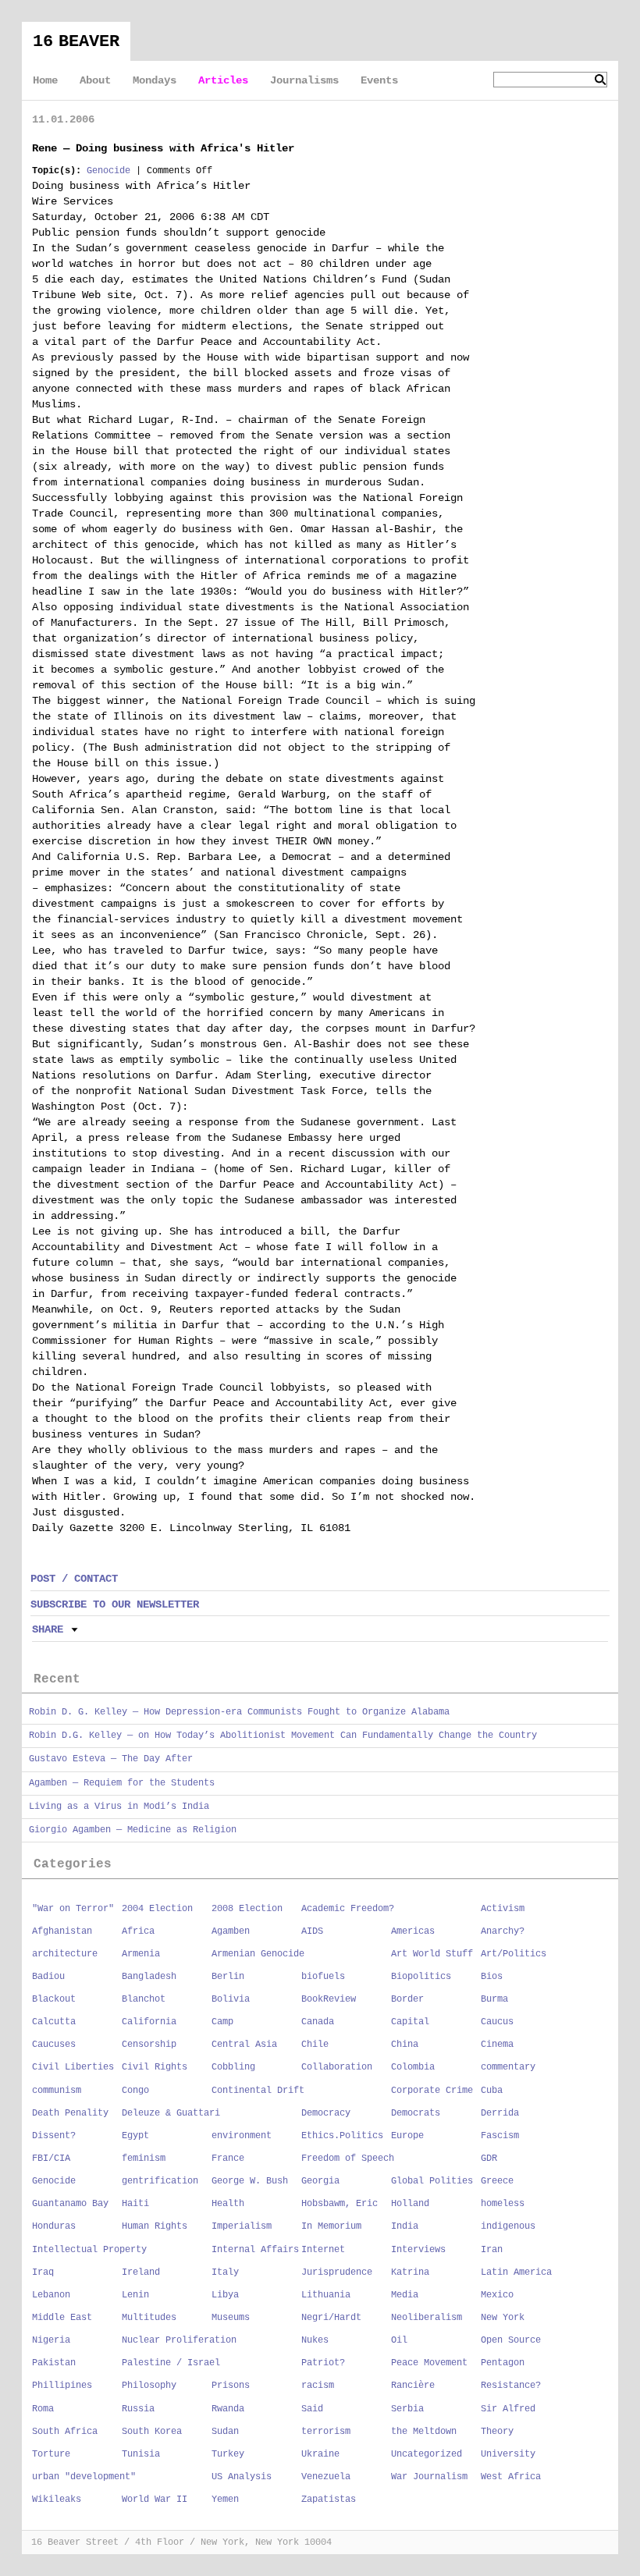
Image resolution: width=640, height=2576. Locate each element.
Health (228, 2204)
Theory (497, 2432)
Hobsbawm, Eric (340, 2204)
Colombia (413, 2067)
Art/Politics (514, 1954)
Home (45, 80)
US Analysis (242, 2477)
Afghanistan (62, 1931)
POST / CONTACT (74, 1579)
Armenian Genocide (258, 1954)
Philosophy (149, 2386)
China (405, 2045)
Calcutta (54, 2022)
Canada (318, 2022)
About (95, 80)
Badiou (48, 1977)
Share (48, 1629)
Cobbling (233, 2067)
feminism (144, 2159)
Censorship (149, 2045)
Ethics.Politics (342, 2136)
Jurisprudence (337, 2272)
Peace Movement (429, 2363)
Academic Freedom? (348, 1909)
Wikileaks (57, 2500)
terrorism (326, 2432)
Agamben (231, 1931)
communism (57, 2091)
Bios (492, 1977)
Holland (410, 2204)
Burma (494, 1999)
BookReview (329, 1999)
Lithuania (326, 2295)
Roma (43, 2409)
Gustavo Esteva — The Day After (111, 1759)
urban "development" (84, 2477)
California (149, 2022)
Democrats (416, 2113)
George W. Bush (250, 2181)
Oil (399, 2340)
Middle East (62, 2318)
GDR (489, 2159)
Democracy (326, 2113)
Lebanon (51, 2295)
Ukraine (320, 2454)
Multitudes (149, 2318)
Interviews (418, 2250)
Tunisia (141, 2454)
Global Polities (432, 2181)
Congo (135, 2091)
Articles (223, 80)
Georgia (320, 2181)
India (405, 2226)
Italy (225, 2272)
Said (312, 2409)
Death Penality (70, 2113)
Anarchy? (503, 1931)
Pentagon (503, 2363)
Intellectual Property (89, 2250)
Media (405, 2295)
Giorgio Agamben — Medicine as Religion (133, 1830)
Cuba (492, 2091)
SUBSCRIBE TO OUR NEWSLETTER (115, 1604)
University (508, 2454)
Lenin (135, 2295)
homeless (503, 2204)
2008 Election (247, 1909)
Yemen (225, 2500)
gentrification (160, 2181)
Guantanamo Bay (70, 2204)
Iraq (43, 2272)
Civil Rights (155, 2067)
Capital (410, 2022)
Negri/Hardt (331, 2318)
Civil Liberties (73, 2067)
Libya (225, 2295)
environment (242, 2136)
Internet (323, 2250)
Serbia (407, 2409)
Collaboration (337, 2067)
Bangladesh (149, 1977)
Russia (138, 2409)
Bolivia (231, 1999)
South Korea (152, 2432)
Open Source (511, 2340)
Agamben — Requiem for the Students (122, 1783)
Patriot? (323, 2363)
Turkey (228, 2454)
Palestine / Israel (171, 2363)
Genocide (108, 171)
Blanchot (144, 1999)
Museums (231, 2318)
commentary (508, 2067)
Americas (413, 1931)
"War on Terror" (73, 1909)
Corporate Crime (432, 2091)
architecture (65, 1954)
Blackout (54, 1999)
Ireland (141, 2272)
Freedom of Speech (348, 2159)
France (228, 2159)
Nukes (315, 2340)
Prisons (231, 2386)
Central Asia (244, 2045)
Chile (315, 2045)
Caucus (497, 2022)
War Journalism (429, 2477)
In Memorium (331, 2226)
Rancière (413, 2386)
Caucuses (54, 2045)
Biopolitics (421, 1977)
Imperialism (242, 2226)
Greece (497, 2181)
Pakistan (54, 2363)
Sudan (225, 2432)
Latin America (516, 2272)
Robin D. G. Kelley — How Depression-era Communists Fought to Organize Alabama (239, 1712)
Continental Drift (258, 2091)
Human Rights (155, 2226)
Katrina (410, 2272)
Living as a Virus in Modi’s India (119, 1807)
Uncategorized (427, 2454)
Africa (138, 1931)
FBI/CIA (51, 2159)
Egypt (135, 2136)
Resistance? (511, 2386)
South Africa (65, 2432)
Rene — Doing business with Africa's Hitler (163, 148)
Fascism (500, 2136)
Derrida (500, 2113)
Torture (51, 2454)
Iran (492, 2250)
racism (318, 2386)
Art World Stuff (432, 1954)
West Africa (511, 2477)
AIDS (312, 1931)
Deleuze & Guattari (171, 2113)
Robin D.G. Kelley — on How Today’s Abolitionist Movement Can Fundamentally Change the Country (283, 1736)
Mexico (497, 2295)
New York (503, 2318)
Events (379, 80)
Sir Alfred (508, 2409)
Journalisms (304, 80)
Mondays (155, 80)
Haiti (135, 2204)
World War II (155, 2500)
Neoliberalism (427, 2318)
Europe (407, 2136)
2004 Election (157, 1909)
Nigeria (51, 2340)
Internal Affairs (255, 2250)
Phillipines (62, 2386)
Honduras (54, 2226)
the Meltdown (424, 2432)
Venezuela (326, 2477)
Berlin (228, 1977)
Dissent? (54, 2136)
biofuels (323, 1977)
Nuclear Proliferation (179, 2340)
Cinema (497, 2045)
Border (407, 1999)
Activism (503, 1909)
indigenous (508, 2226)
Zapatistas (329, 2500)
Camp (222, 2022)
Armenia (141, 1954)
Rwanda (228, 2409)
